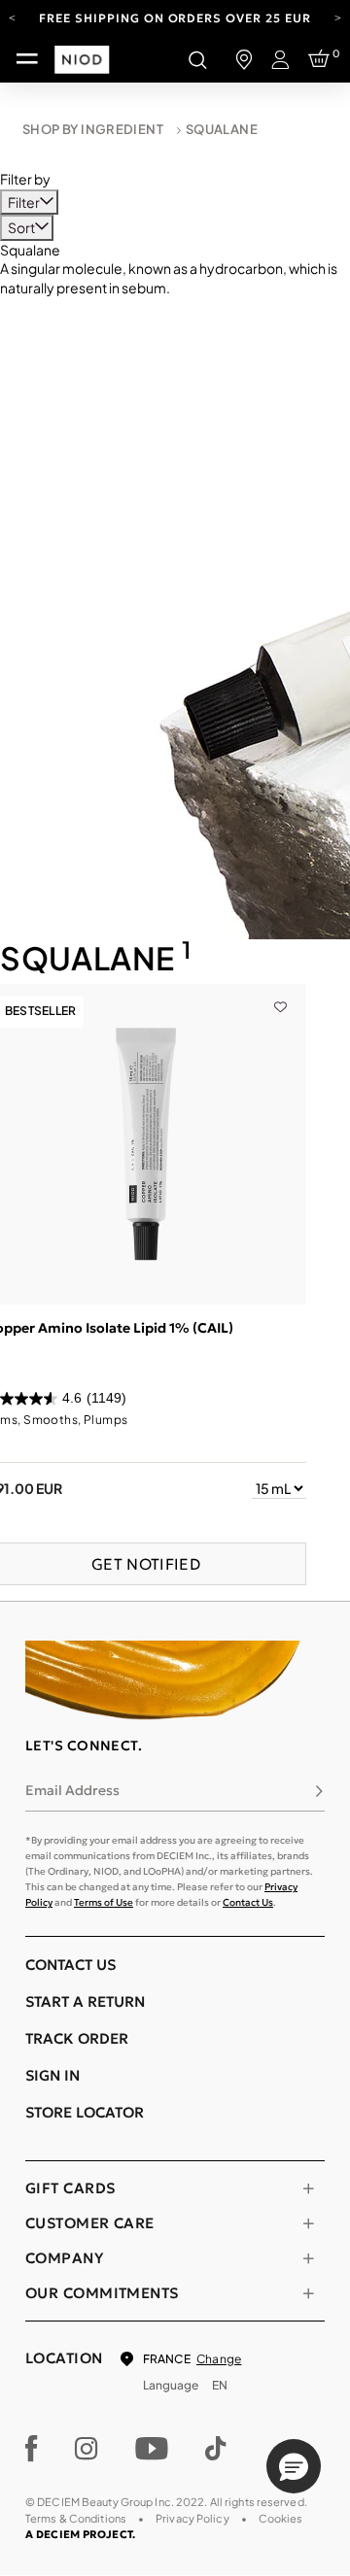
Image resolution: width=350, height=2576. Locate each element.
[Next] (338, 17)
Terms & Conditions (76, 2518)
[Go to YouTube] (152, 2449)
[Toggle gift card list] (308, 2188)
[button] (294, 2466)
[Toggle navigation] (27, 59)
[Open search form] (197, 59)
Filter (25, 202)
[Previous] (12, 17)
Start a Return (85, 2001)
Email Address (72, 1790)
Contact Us (248, 1902)
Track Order (77, 2038)
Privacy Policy (192, 2518)
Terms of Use (104, 1902)
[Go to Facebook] (32, 2449)
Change (219, 2359)
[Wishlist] (280, 994)
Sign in (52, 2075)
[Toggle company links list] (308, 2258)
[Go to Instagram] (87, 2449)
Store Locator (85, 2112)
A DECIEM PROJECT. (80, 2534)
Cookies (281, 2518)
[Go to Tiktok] (216, 2449)
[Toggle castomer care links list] (308, 2223)
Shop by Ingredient (93, 129)
